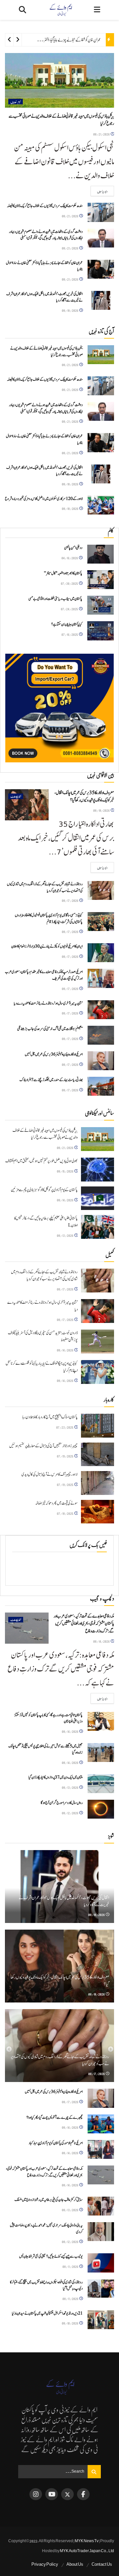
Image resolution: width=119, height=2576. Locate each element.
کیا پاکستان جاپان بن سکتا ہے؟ (67, 624)
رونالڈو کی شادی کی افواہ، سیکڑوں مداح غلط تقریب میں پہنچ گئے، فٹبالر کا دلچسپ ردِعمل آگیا (46, 2285)
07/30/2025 (70, 583)
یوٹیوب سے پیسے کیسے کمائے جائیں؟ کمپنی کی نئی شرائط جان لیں (51, 2256)
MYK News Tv (87, 2541)
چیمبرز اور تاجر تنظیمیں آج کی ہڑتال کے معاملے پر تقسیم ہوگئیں (43, 1446)
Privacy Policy (45, 2564)
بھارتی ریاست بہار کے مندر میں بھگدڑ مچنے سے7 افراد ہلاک (51, 1080)
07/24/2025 (70, 609)
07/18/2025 (65, 1513)
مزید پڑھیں (99, 191)
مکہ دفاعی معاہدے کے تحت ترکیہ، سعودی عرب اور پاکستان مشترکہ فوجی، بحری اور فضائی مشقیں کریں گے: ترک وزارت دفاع (84, 1624)
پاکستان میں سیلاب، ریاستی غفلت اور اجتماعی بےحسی (55, 599)
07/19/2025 (65, 1456)
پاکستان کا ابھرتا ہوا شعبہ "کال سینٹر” (63, 573)
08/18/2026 (70, 310)
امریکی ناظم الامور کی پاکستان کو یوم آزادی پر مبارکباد (56, 2143)
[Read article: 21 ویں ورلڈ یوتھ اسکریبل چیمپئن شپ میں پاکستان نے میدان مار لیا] (101, 2320)
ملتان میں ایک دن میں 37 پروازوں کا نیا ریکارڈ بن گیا (56, 1777)
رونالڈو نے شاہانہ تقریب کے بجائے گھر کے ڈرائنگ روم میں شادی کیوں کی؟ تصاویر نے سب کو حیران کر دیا (45, 887)
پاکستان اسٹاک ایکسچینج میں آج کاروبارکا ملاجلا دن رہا (50, 1417)
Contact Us (102, 2564)
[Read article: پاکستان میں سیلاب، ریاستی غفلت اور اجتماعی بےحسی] (100, 605)
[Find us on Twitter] (67, 2494)
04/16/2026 (70, 558)
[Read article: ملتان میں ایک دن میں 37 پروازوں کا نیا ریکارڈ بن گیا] (101, 1784)
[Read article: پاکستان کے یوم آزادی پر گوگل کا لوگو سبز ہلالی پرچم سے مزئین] (98, 1198)
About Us (75, 2564)
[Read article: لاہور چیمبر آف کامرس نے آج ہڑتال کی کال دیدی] (98, 1483)
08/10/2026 (70, 2323)
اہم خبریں (16, 102)
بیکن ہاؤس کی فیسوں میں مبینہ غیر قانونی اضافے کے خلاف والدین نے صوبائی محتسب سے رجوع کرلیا (46, 352)
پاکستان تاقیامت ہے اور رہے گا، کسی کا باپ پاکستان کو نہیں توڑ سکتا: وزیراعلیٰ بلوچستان (48, 1718)
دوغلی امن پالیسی (73, 548)
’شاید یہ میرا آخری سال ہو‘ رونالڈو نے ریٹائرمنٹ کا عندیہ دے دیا (48, 1003)
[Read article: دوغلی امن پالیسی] (100, 554)
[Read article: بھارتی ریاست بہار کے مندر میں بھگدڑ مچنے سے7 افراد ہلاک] (101, 1086)
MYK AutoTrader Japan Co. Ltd (87, 2551)
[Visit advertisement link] (59, 708)
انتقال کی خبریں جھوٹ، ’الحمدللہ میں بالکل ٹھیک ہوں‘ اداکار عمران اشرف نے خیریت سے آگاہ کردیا (44, 297)
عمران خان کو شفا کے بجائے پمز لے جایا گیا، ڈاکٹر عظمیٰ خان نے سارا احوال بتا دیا (54, 40)
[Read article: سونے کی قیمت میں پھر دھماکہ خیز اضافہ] (98, 1512)
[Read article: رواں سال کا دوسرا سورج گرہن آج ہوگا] (101, 1809)
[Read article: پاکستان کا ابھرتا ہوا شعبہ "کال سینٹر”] (100, 580)
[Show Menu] (97, 10)
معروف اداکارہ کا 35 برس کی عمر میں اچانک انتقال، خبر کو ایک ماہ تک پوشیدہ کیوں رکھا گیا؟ (84, 796)
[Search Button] (22, 10)
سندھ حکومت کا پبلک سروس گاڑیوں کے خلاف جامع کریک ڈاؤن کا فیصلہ (45, 206)
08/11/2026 (71, 2266)
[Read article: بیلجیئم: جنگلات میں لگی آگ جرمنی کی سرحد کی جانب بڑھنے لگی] (101, 1035)
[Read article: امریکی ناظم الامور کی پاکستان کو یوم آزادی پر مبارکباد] (101, 2149)
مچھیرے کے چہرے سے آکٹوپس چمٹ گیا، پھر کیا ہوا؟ (55, 2117)
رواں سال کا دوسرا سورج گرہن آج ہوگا (62, 1803)
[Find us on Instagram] (36, 2494)
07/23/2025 (65, 1427)
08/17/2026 (70, 900)
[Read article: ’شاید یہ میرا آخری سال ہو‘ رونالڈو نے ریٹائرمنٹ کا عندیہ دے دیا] (101, 1010)
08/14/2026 (65, 1200)
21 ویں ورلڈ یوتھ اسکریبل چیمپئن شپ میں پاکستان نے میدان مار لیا (47, 2313)
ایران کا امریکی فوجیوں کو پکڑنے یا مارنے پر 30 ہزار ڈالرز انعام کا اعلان (47, 946)
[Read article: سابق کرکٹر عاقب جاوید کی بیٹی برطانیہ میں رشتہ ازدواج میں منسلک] (101, 2206)
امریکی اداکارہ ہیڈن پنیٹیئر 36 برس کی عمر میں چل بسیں (54, 1054)
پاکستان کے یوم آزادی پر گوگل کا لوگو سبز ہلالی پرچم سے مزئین (44, 1190)
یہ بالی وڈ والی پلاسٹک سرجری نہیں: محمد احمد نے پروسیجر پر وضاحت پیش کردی (46, 2228)
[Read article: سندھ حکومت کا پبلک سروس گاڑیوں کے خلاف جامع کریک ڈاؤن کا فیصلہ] (101, 212)
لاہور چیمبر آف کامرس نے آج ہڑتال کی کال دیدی (50, 1475)
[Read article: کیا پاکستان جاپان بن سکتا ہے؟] (100, 631)
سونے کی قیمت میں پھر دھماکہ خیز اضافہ (56, 1503)
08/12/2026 (70, 1813)
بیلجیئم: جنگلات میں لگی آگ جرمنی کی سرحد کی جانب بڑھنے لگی (50, 1029)
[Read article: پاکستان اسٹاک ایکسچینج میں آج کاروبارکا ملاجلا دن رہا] (98, 1426)
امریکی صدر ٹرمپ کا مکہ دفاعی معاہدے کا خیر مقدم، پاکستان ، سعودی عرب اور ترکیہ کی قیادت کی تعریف (44, 975)
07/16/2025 (70, 634)
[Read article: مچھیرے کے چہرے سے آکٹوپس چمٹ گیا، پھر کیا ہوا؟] (101, 2124)
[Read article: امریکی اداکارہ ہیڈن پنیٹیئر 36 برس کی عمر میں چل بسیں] (101, 1061)
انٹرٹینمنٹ (16, 796)
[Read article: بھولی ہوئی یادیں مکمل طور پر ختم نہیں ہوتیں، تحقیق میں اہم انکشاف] (98, 1170)
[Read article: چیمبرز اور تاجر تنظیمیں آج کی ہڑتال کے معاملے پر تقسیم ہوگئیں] (98, 1454)
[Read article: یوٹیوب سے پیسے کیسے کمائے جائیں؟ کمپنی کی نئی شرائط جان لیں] (101, 2263)
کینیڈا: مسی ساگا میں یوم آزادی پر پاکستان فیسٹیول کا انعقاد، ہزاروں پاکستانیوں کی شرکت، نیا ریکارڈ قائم (49, 918)
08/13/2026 (65, 1235)
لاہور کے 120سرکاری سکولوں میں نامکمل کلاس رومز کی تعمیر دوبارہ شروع (44, 499)
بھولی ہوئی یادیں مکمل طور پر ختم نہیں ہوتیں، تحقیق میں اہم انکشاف (41, 1161)
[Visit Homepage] (60, 10)
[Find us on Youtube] (52, 2494)
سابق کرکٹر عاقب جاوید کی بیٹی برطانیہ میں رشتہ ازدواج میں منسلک (49, 2200)
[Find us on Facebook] (83, 2494)
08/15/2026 (65, 1171)
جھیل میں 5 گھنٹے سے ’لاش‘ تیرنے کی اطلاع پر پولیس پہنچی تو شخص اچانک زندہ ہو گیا (45, 1749)
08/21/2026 (102, 134)
